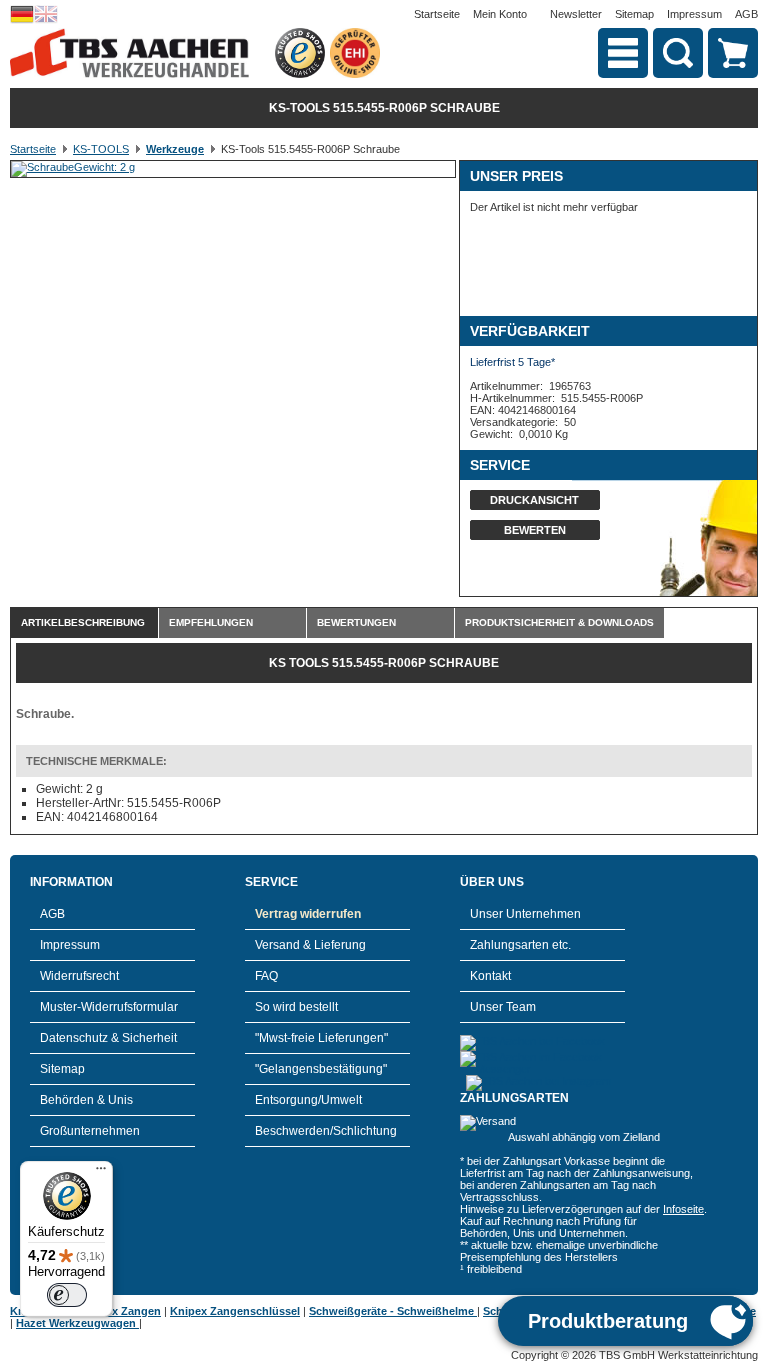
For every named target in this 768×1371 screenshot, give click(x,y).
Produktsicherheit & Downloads (559, 622)
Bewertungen (356, 622)
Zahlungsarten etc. (520, 945)
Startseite (437, 14)
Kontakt (490, 976)
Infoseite (683, 1209)
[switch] (67, 1295)
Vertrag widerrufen (308, 914)
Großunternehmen (90, 1131)
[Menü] (101, 1173)
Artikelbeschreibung (83, 622)
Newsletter (576, 14)
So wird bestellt (296, 1007)
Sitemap (634, 14)
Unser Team (503, 1007)
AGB (746, 14)
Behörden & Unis (86, 1100)
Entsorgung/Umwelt (308, 1100)
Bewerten (535, 530)
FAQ (266, 976)
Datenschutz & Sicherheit (108, 1038)
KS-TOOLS (101, 149)
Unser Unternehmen (525, 914)
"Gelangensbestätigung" (321, 1069)
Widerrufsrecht (79, 976)
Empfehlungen (211, 622)
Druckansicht (534, 500)
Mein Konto (500, 14)
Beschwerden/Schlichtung (326, 1131)
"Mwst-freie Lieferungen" (321, 1038)
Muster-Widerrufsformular (109, 1007)
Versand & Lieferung (310, 945)
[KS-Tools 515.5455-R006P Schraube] (73, 167)
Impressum (694, 14)
